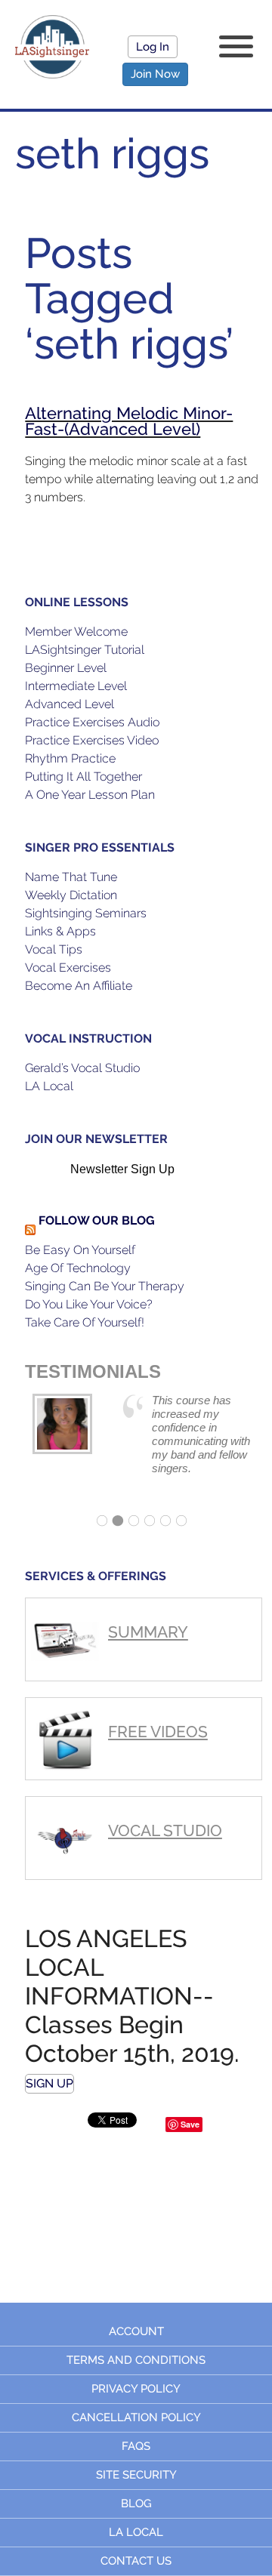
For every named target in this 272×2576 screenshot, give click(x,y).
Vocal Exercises (68, 968)
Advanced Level (70, 704)
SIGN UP (49, 2083)
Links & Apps (60, 931)
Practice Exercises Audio (92, 722)
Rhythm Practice (70, 758)
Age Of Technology (78, 1268)
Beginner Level (66, 668)
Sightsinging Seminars (86, 913)
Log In (153, 47)
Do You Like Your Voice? (89, 1304)
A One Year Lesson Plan (90, 795)
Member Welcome (76, 632)
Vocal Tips (54, 949)
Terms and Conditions (136, 2360)
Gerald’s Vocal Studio (82, 1068)
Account (136, 2331)
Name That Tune (71, 877)
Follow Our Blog (97, 1220)
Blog (136, 2504)
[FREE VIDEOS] (143, 1704)
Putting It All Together (83, 776)
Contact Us (136, 2561)
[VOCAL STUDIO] (143, 1803)
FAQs (136, 2446)
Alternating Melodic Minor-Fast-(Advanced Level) (129, 421)
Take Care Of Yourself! (85, 1322)
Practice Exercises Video (92, 740)
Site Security (136, 2475)
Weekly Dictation (71, 895)
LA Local (49, 1086)
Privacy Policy (136, 2389)
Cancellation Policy (136, 2417)
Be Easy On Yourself (80, 1250)
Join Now (155, 74)
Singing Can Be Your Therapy (105, 1286)
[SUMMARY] (143, 1605)
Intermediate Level (76, 686)
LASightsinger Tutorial (85, 650)
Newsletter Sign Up (122, 1169)
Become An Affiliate (79, 986)
